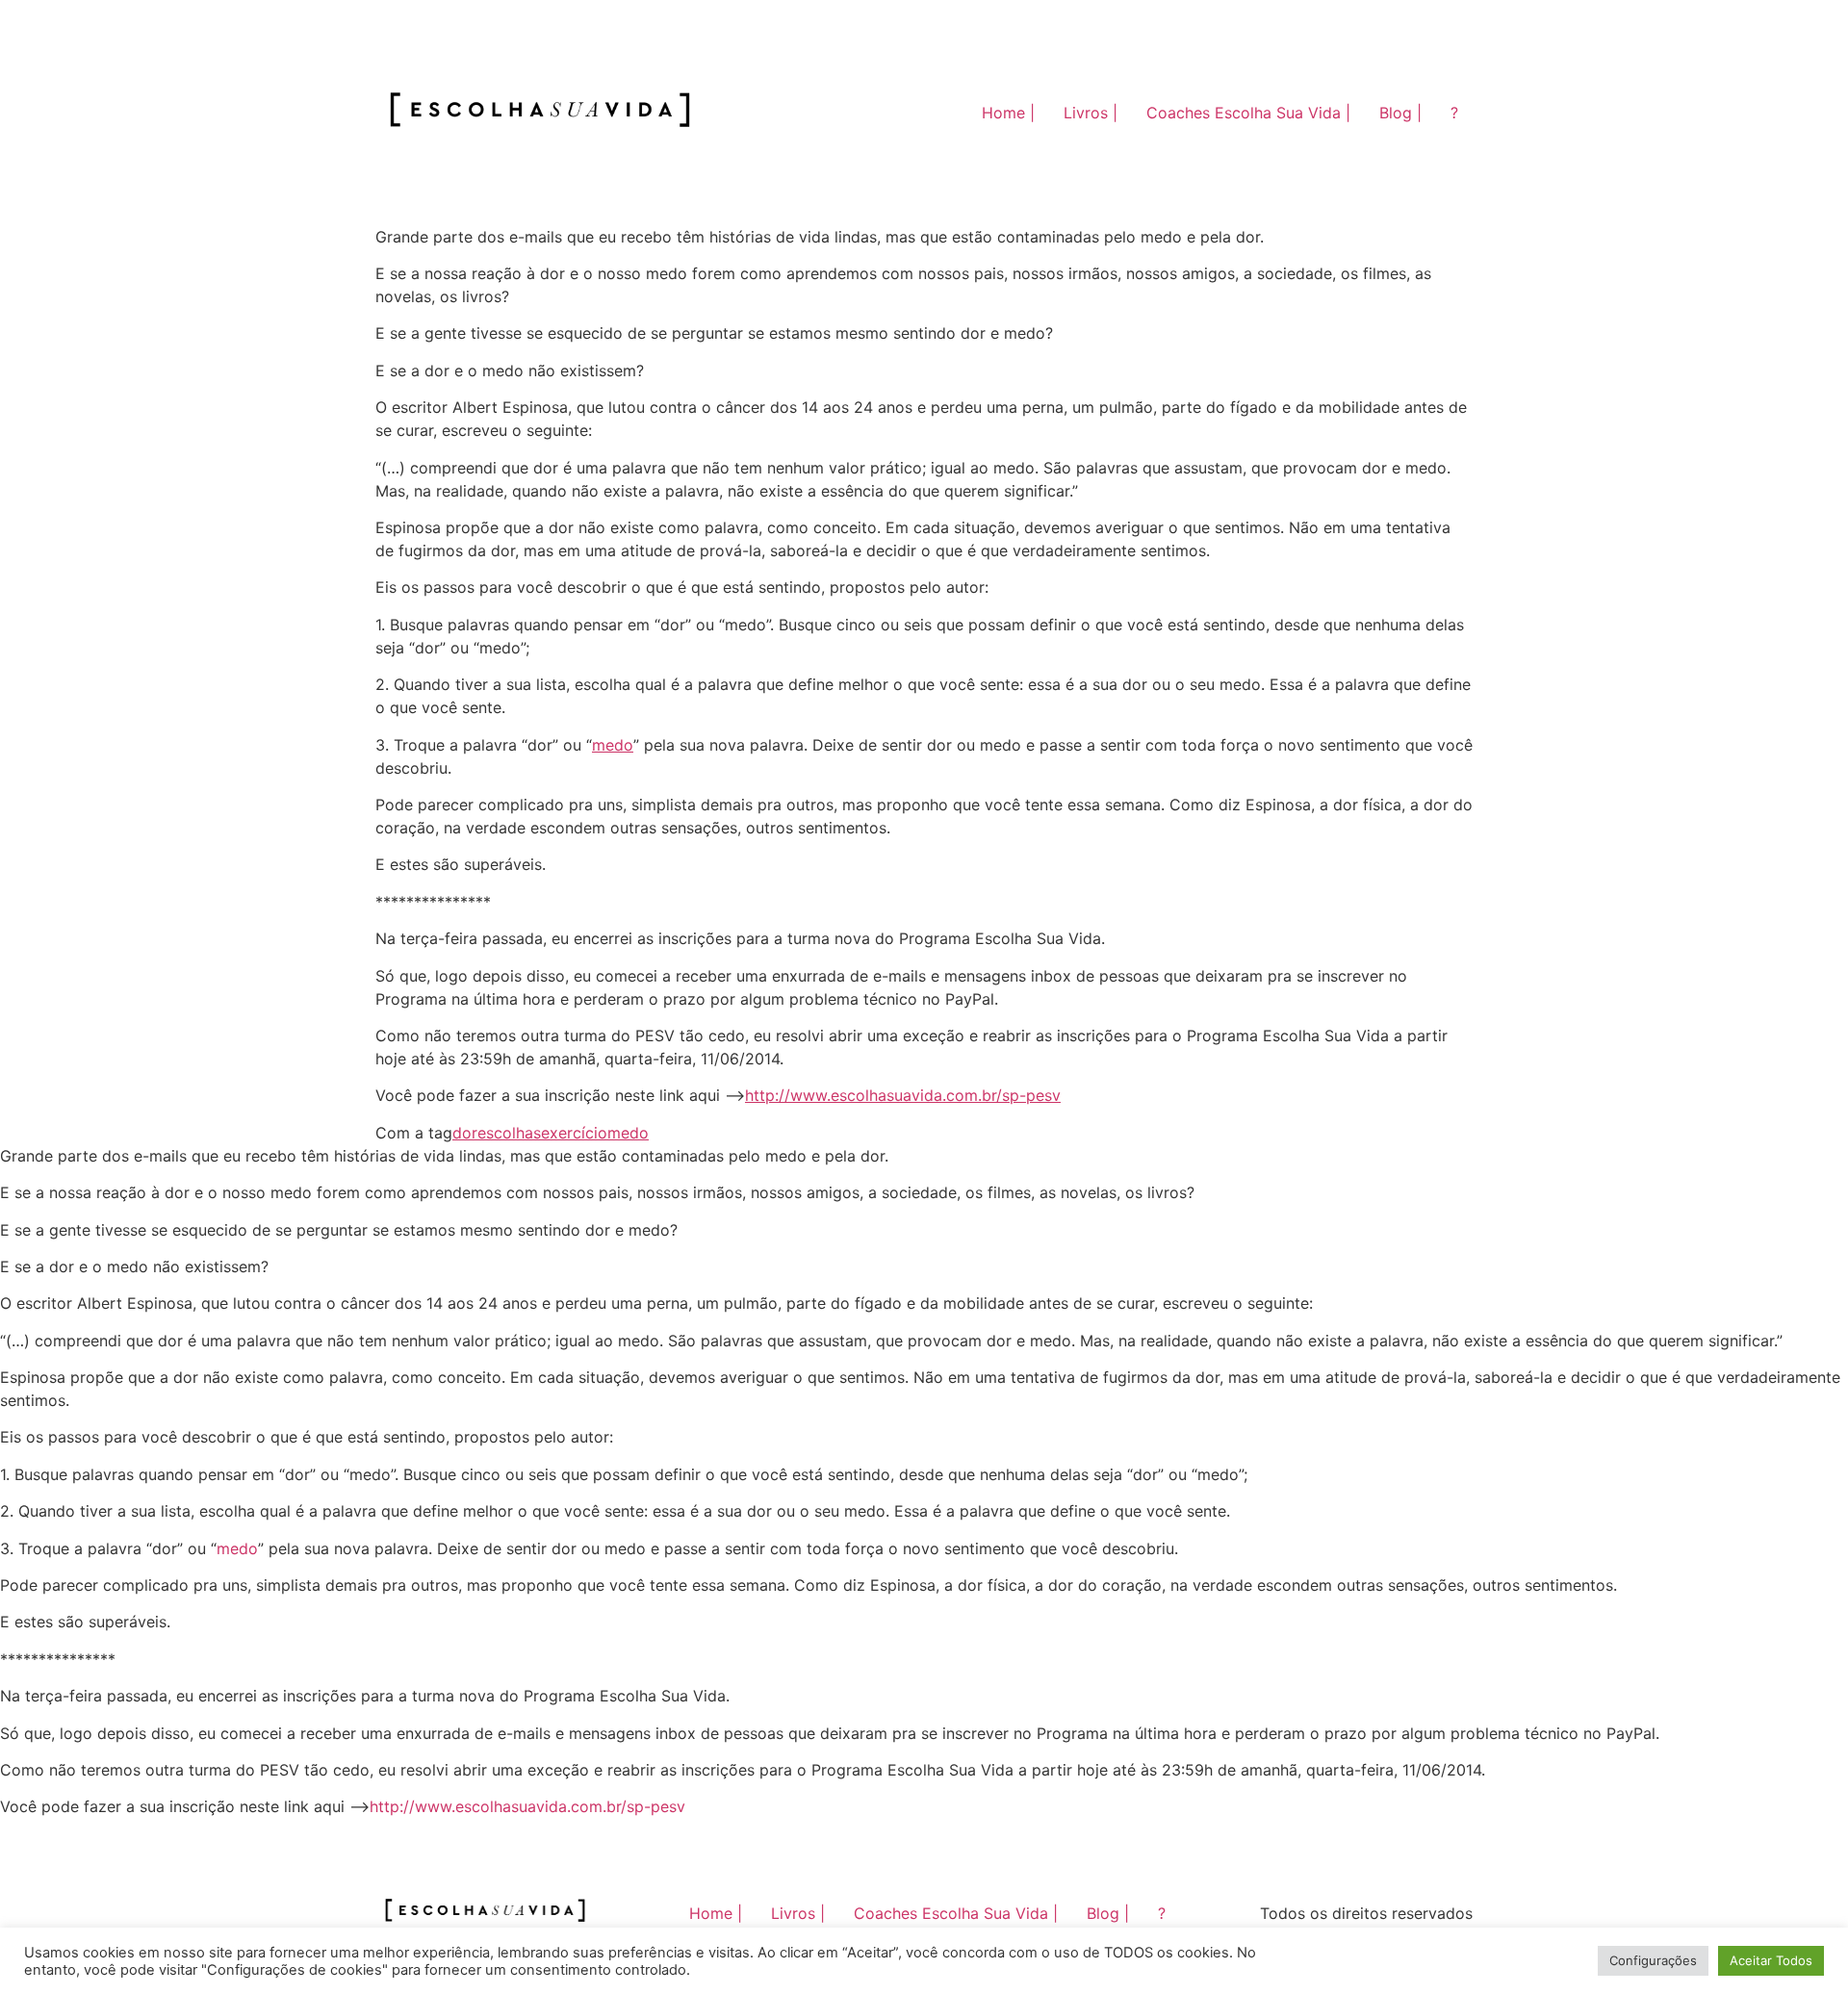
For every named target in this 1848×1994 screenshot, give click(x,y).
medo (613, 745)
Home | (1008, 113)
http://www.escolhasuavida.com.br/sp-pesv (903, 1095)
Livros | (1091, 113)
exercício (574, 1133)
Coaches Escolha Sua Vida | (1248, 113)
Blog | (1400, 113)
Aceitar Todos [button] (1771, 1960)
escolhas (509, 1133)
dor (465, 1133)
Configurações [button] (1653, 1960)
